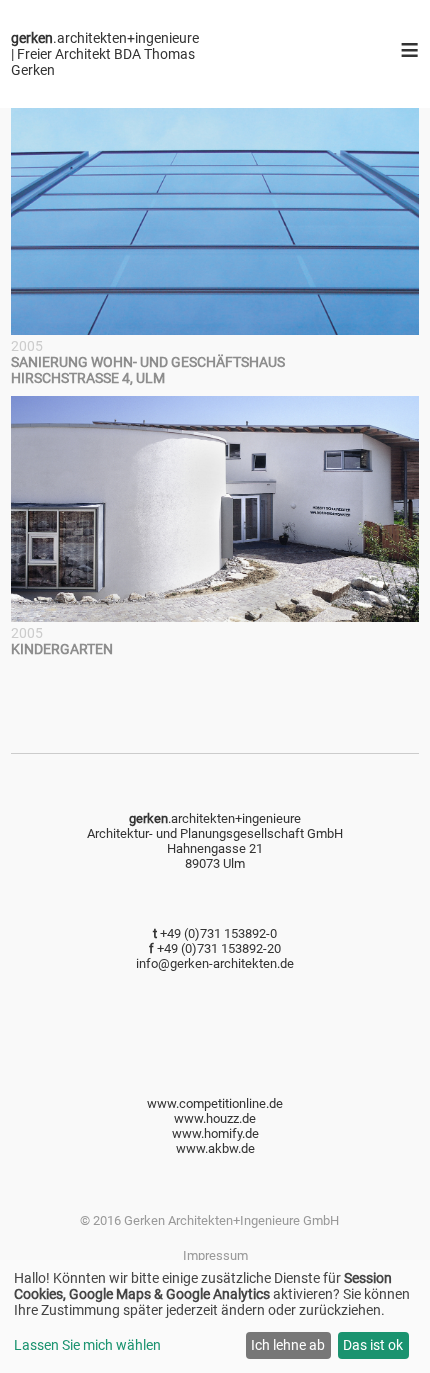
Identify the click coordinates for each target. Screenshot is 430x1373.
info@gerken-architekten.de (215, 963)
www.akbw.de (215, 1148)
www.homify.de (215, 1133)
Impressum (215, 1255)
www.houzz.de (215, 1118)
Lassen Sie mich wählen (87, 1345)
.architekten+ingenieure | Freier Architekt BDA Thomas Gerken (105, 54)
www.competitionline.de (215, 1103)
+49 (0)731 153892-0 (218, 933)
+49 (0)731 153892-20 (219, 948)
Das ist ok (373, 1345)
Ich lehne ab (288, 1345)
